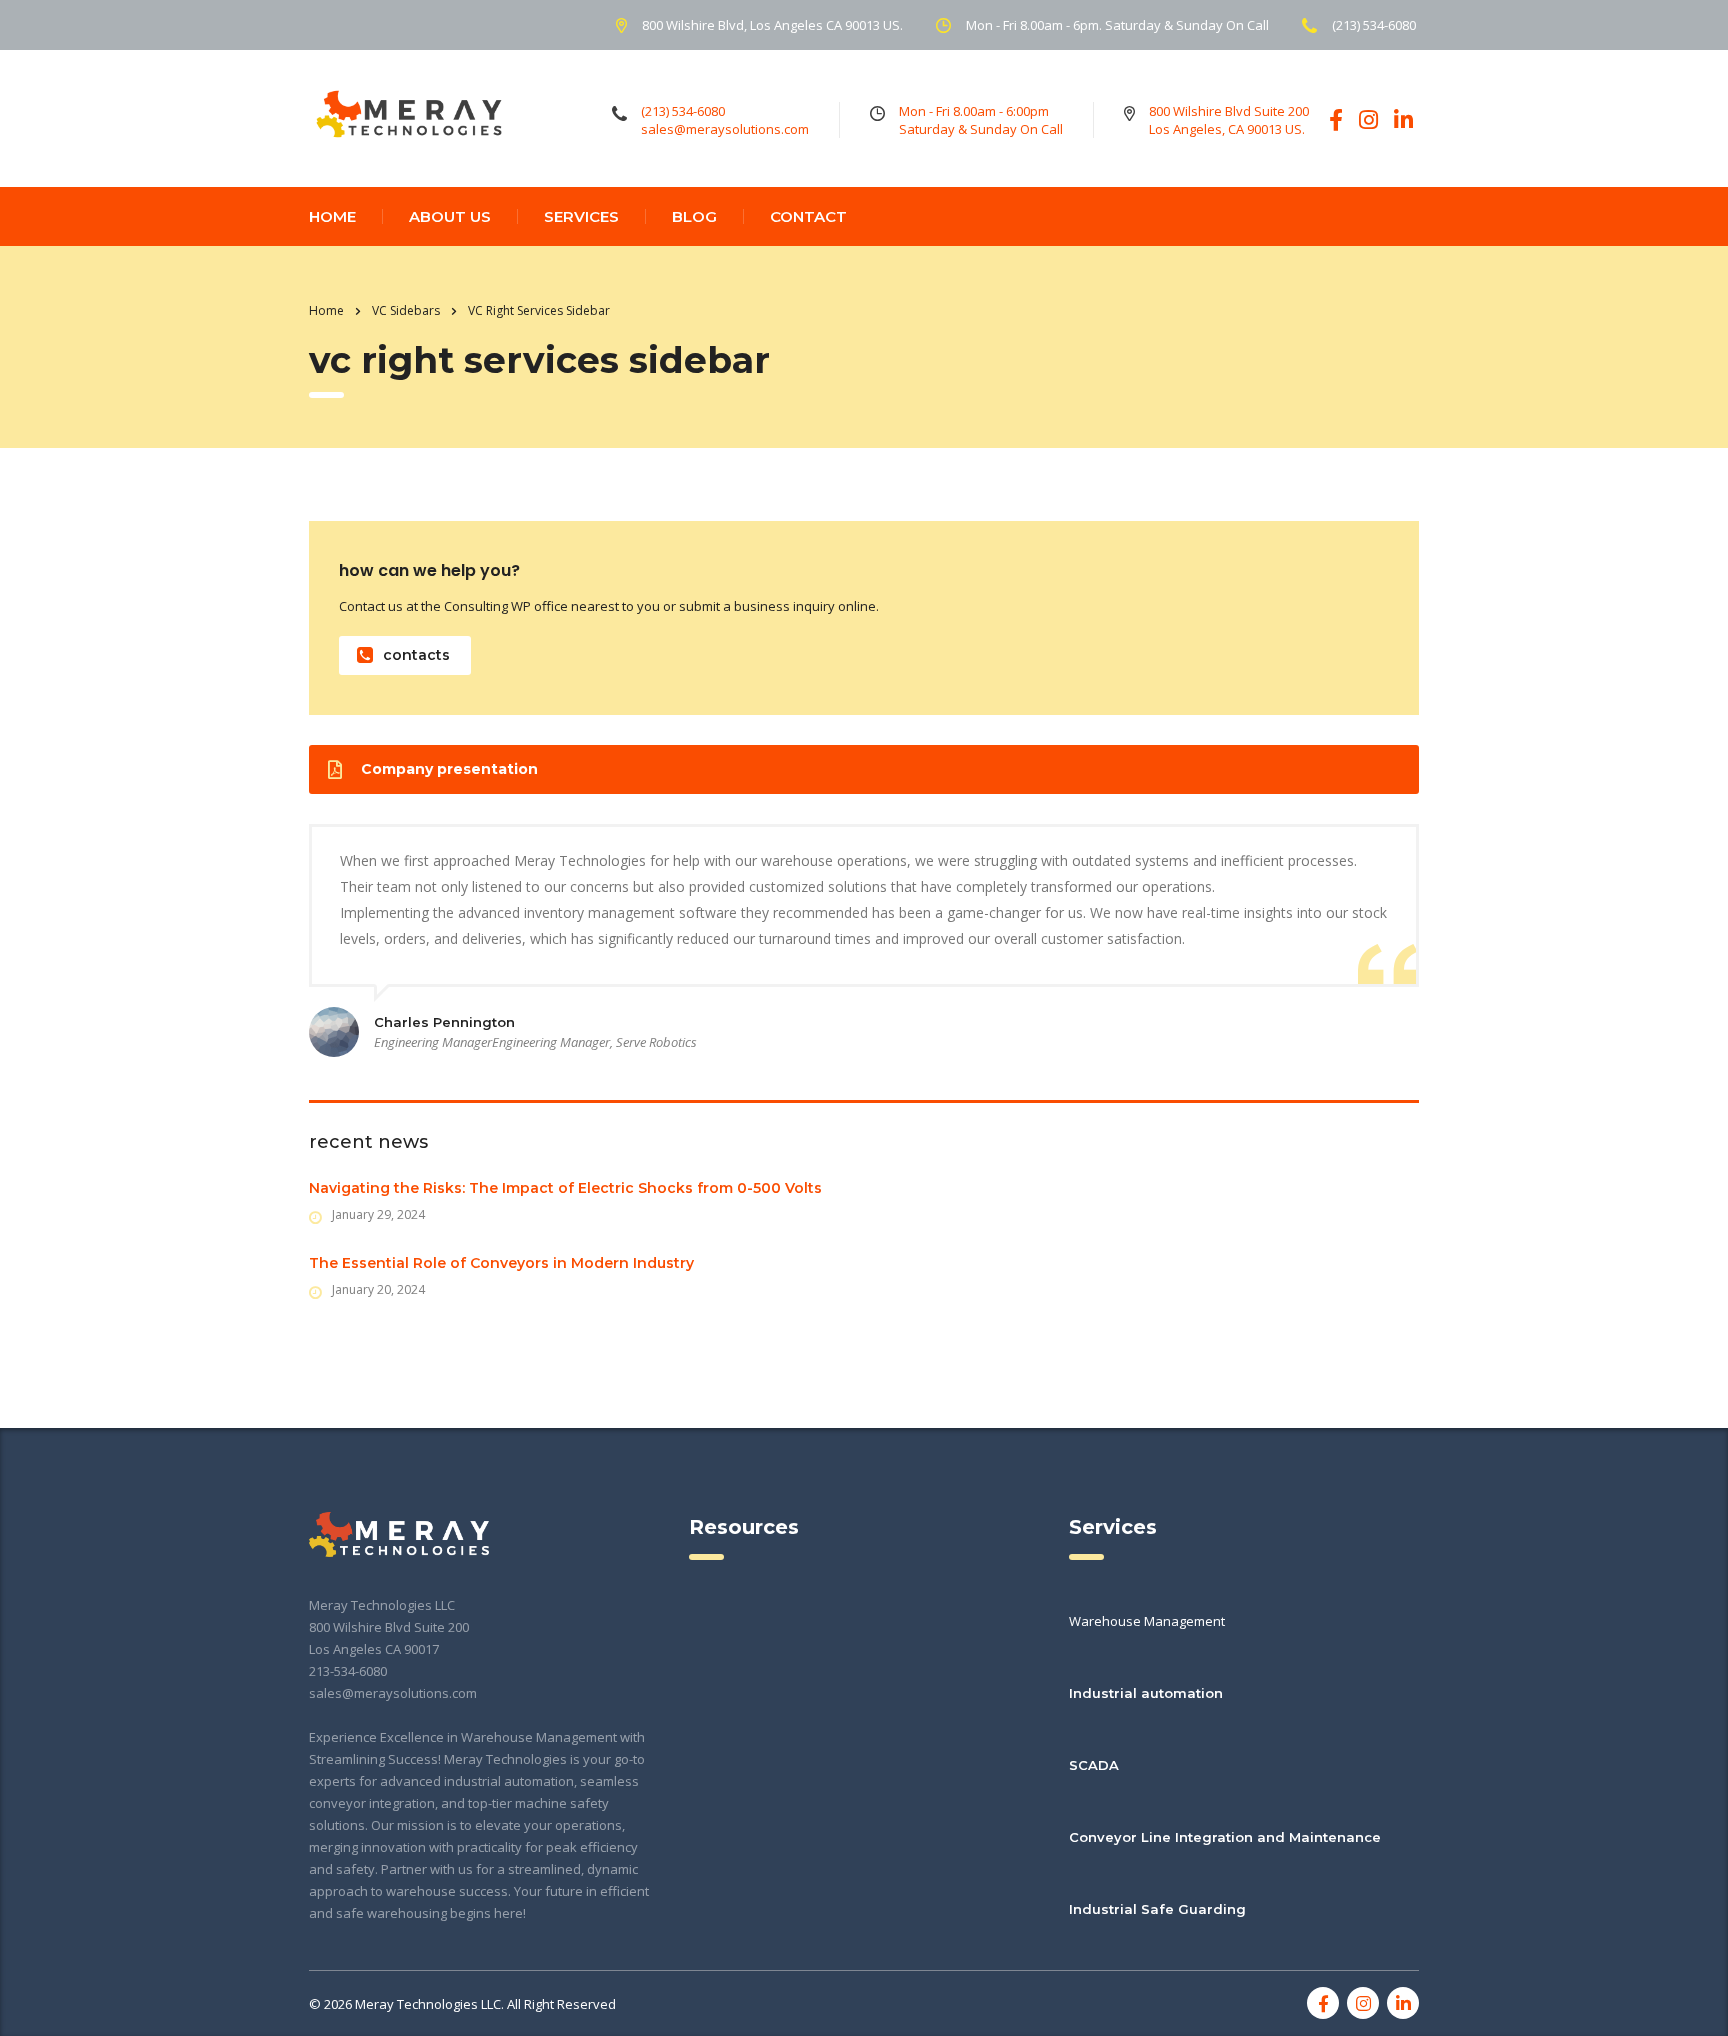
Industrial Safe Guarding (1157, 1909)
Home (326, 310)
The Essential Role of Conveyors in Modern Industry (501, 1263)
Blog (694, 216)
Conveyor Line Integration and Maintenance (1225, 1837)
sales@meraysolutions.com (393, 1693)
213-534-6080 (348, 1671)
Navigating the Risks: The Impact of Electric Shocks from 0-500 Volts (565, 1188)
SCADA (1094, 1765)
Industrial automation (1146, 1693)
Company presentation (449, 769)
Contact (808, 216)
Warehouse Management (1147, 1621)
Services (581, 216)
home (332, 216)
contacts (416, 655)
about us (450, 216)
